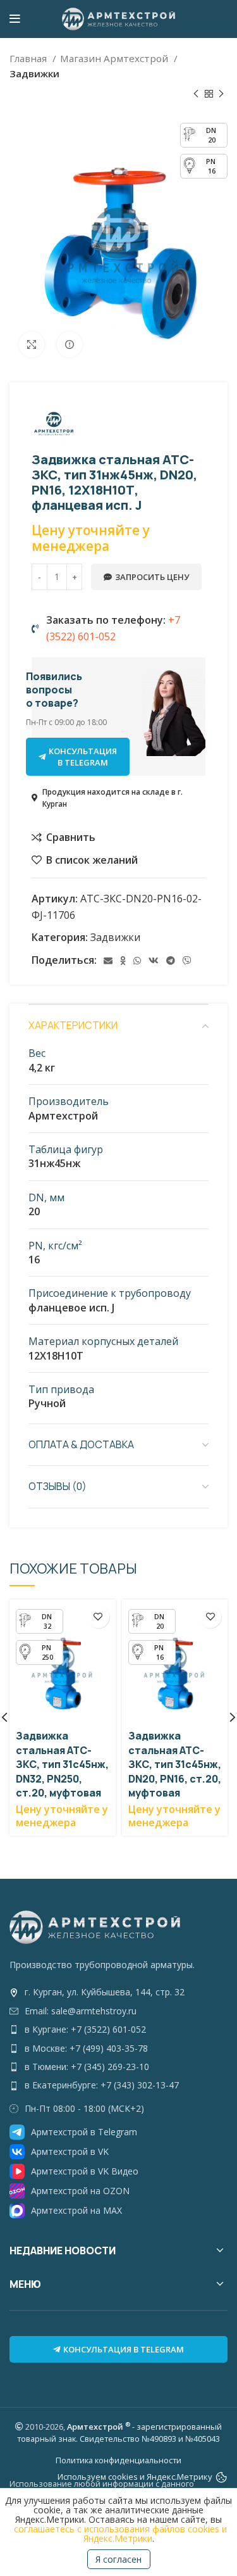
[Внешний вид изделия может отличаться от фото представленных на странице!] (70, 344)
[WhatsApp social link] (137, 961)
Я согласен (118, 2559)
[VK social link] (154, 961)
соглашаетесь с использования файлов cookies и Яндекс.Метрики (120, 2534)
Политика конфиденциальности (118, 2460)
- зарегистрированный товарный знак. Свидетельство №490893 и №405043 (119, 2433)
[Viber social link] (187, 961)
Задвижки (34, 73)
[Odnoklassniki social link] (123, 961)
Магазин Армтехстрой (115, 58)
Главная (29, 58)
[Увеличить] (32, 344)
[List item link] (118, 1992)
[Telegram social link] (171, 961)
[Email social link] (108, 961)
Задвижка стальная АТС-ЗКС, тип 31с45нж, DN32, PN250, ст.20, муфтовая (62, 1764)
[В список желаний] (98, 1617)
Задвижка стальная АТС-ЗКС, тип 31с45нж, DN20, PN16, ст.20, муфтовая (175, 1764)
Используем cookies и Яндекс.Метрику (135, 2477)
